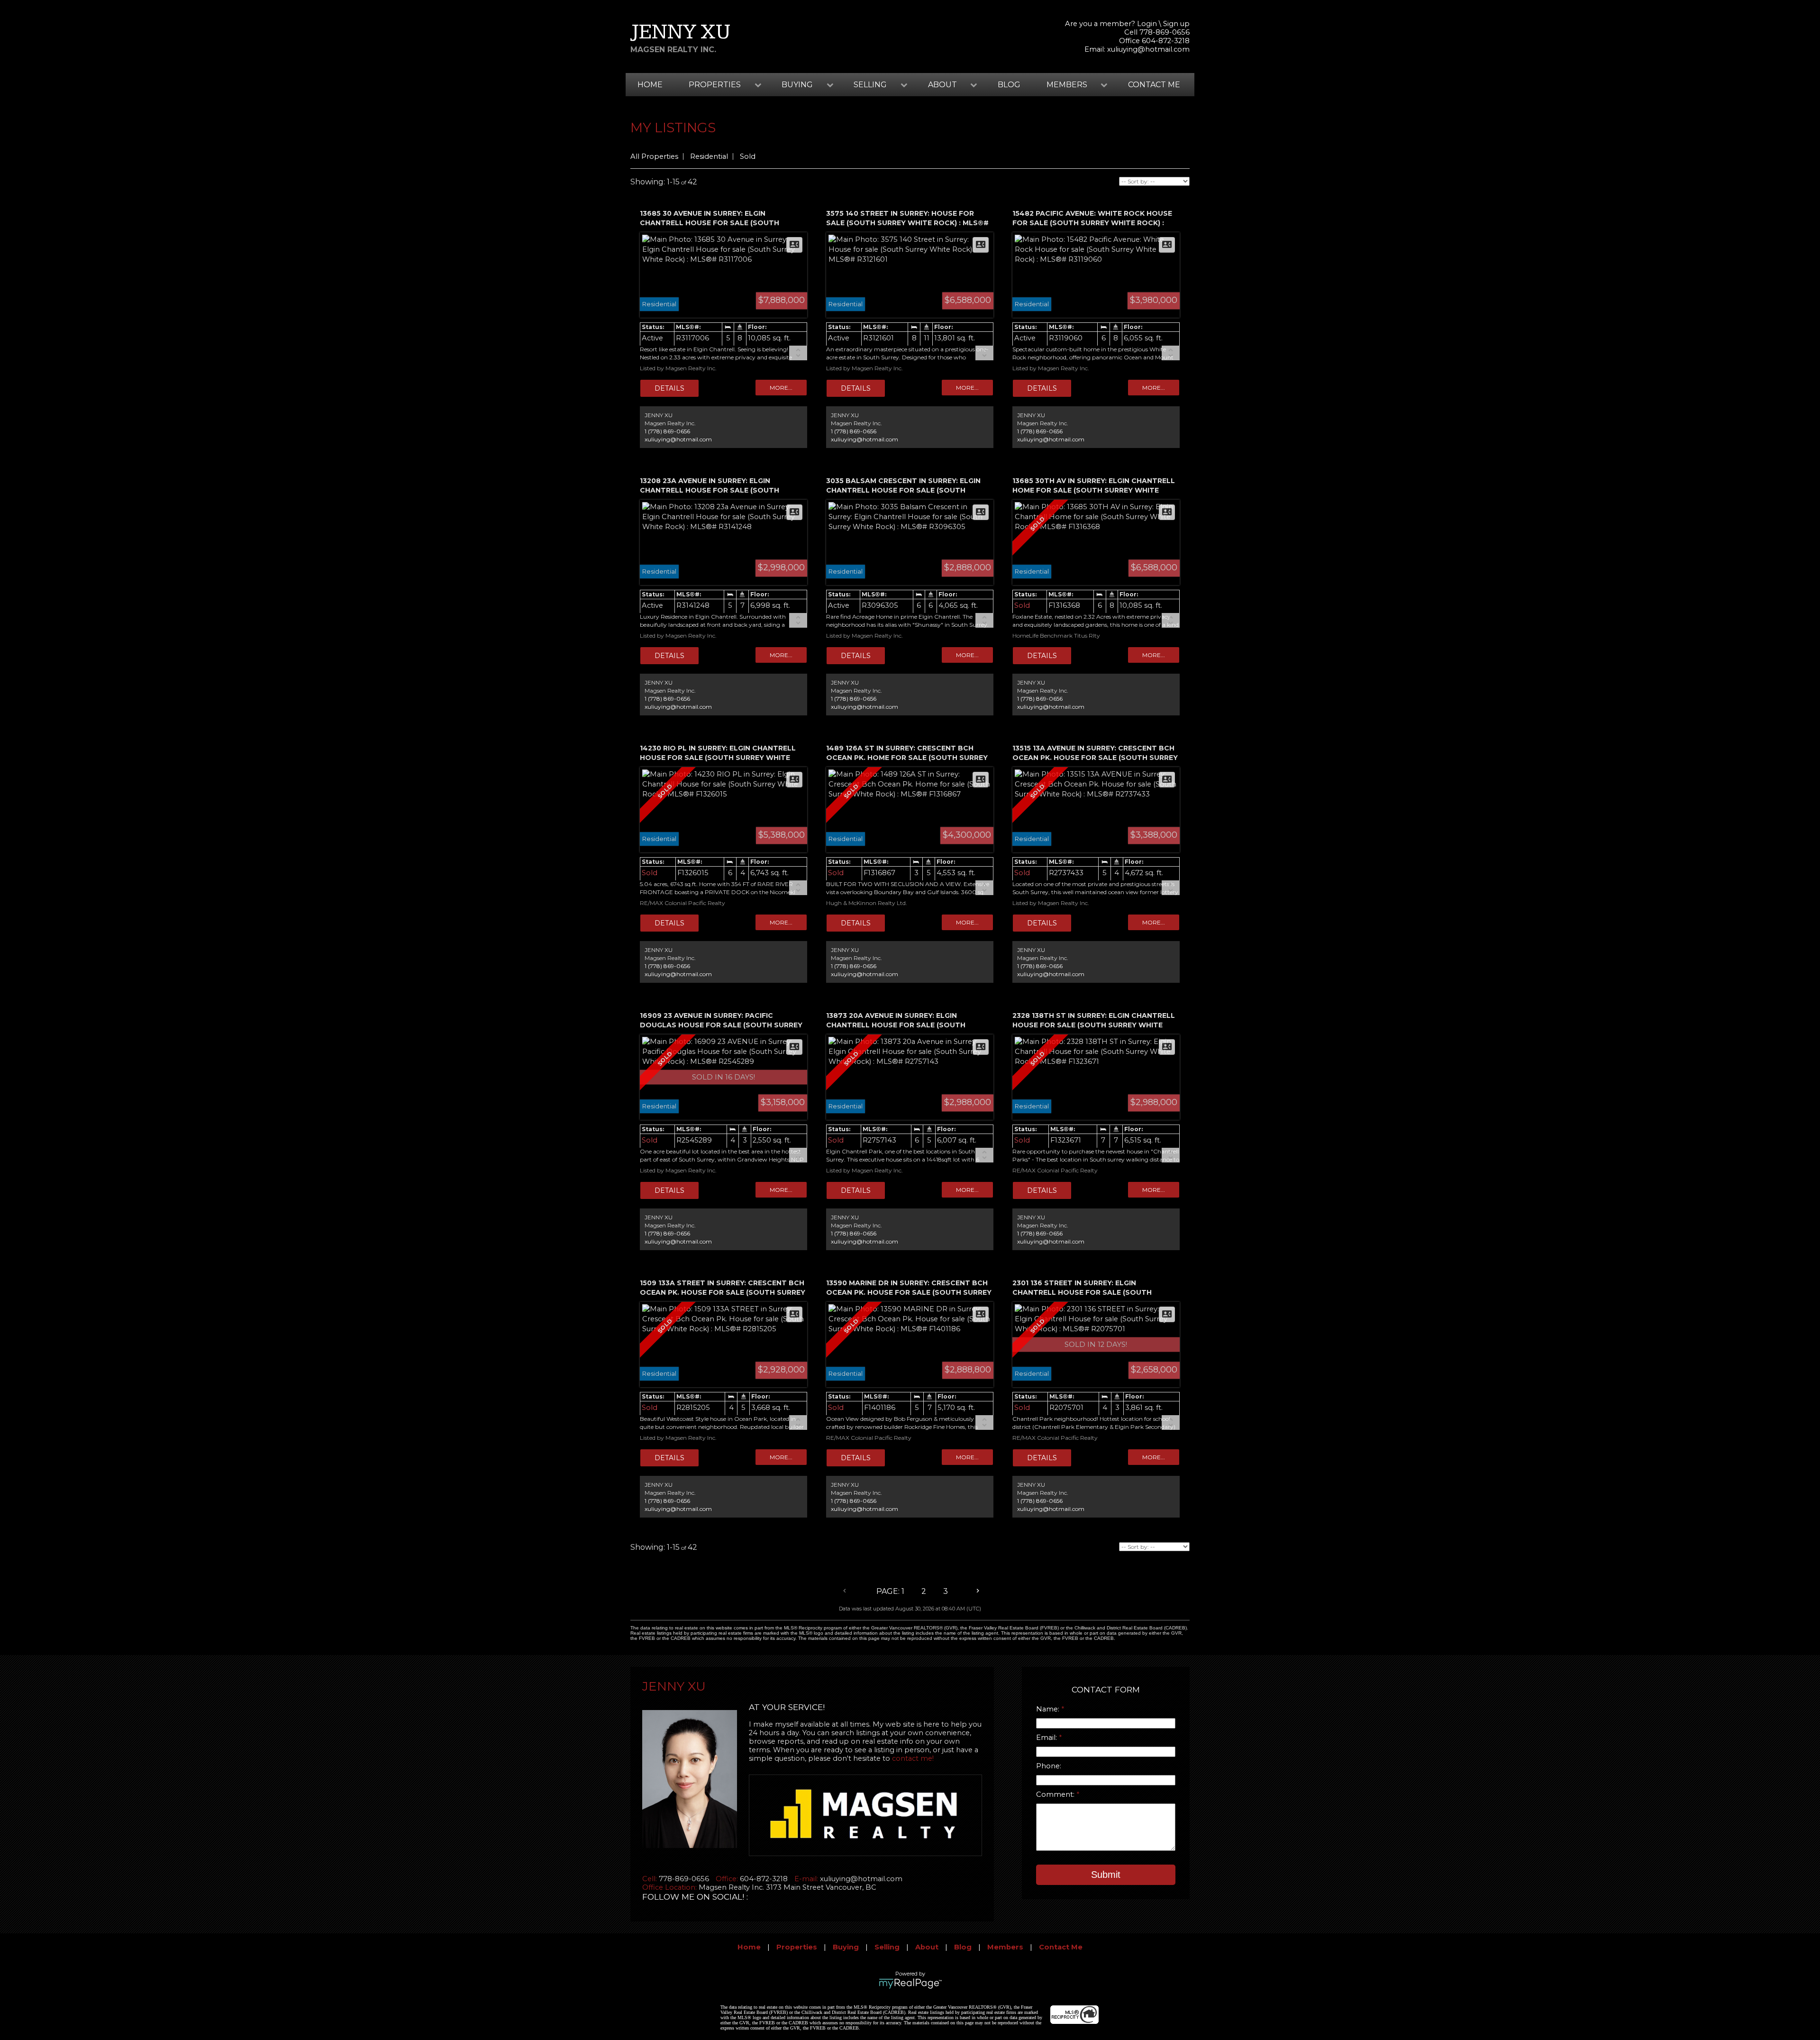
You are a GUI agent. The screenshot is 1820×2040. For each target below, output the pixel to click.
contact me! (913, 1758)
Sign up (1176, 24)
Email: (1047, 1738)
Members (1005, 1947)
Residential (709, 156)
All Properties (654, 156)
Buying (846, 1947)
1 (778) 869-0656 (667, 431)
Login (1147, 24)
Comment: (1056, 1794)
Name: (1049, 1709)
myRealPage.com (910, 1984)
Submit (1106, 1875)
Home (650, 85)
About (927, 1947)
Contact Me (1154, 85)
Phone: (1049, 1766)
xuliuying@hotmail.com (1148, 49)
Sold (748, 156)
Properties (797, 1947)
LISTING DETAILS (669, 388)
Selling (887, 1947)
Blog (1009, 85)
